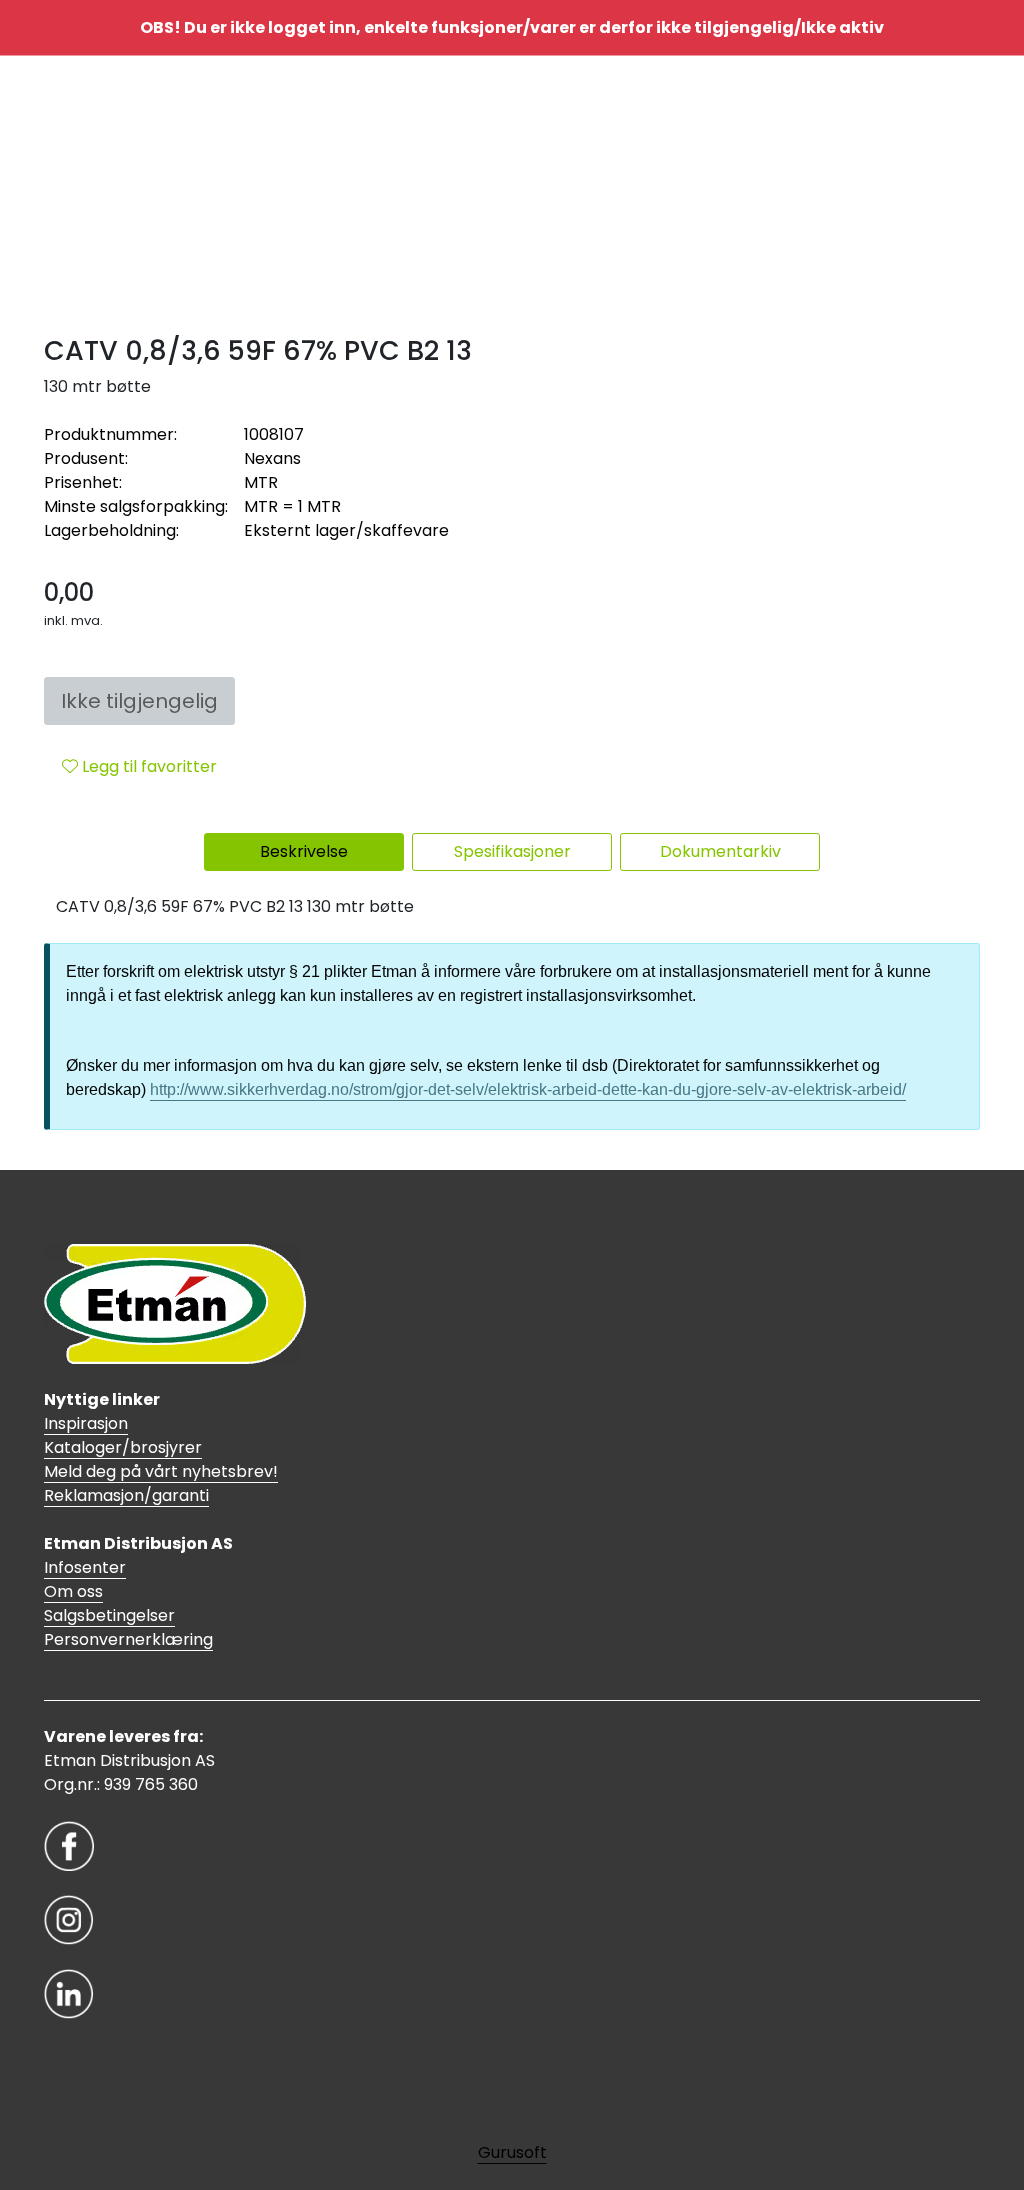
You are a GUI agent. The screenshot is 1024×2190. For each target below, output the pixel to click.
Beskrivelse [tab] (304, 851)
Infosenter (85, 1567)
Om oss (73, 1591)
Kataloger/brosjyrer (123, 1447)
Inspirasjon (86, 1423)
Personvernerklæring (128, 1639)
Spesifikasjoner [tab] (512, 851)
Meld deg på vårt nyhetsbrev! (161, 1471)
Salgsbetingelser (109, 1615)
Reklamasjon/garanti (126, 1495)
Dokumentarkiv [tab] (720, 851)
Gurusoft (512, 2152)
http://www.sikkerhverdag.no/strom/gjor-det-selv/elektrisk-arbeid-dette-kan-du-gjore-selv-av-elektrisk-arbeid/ (528, 1089)
